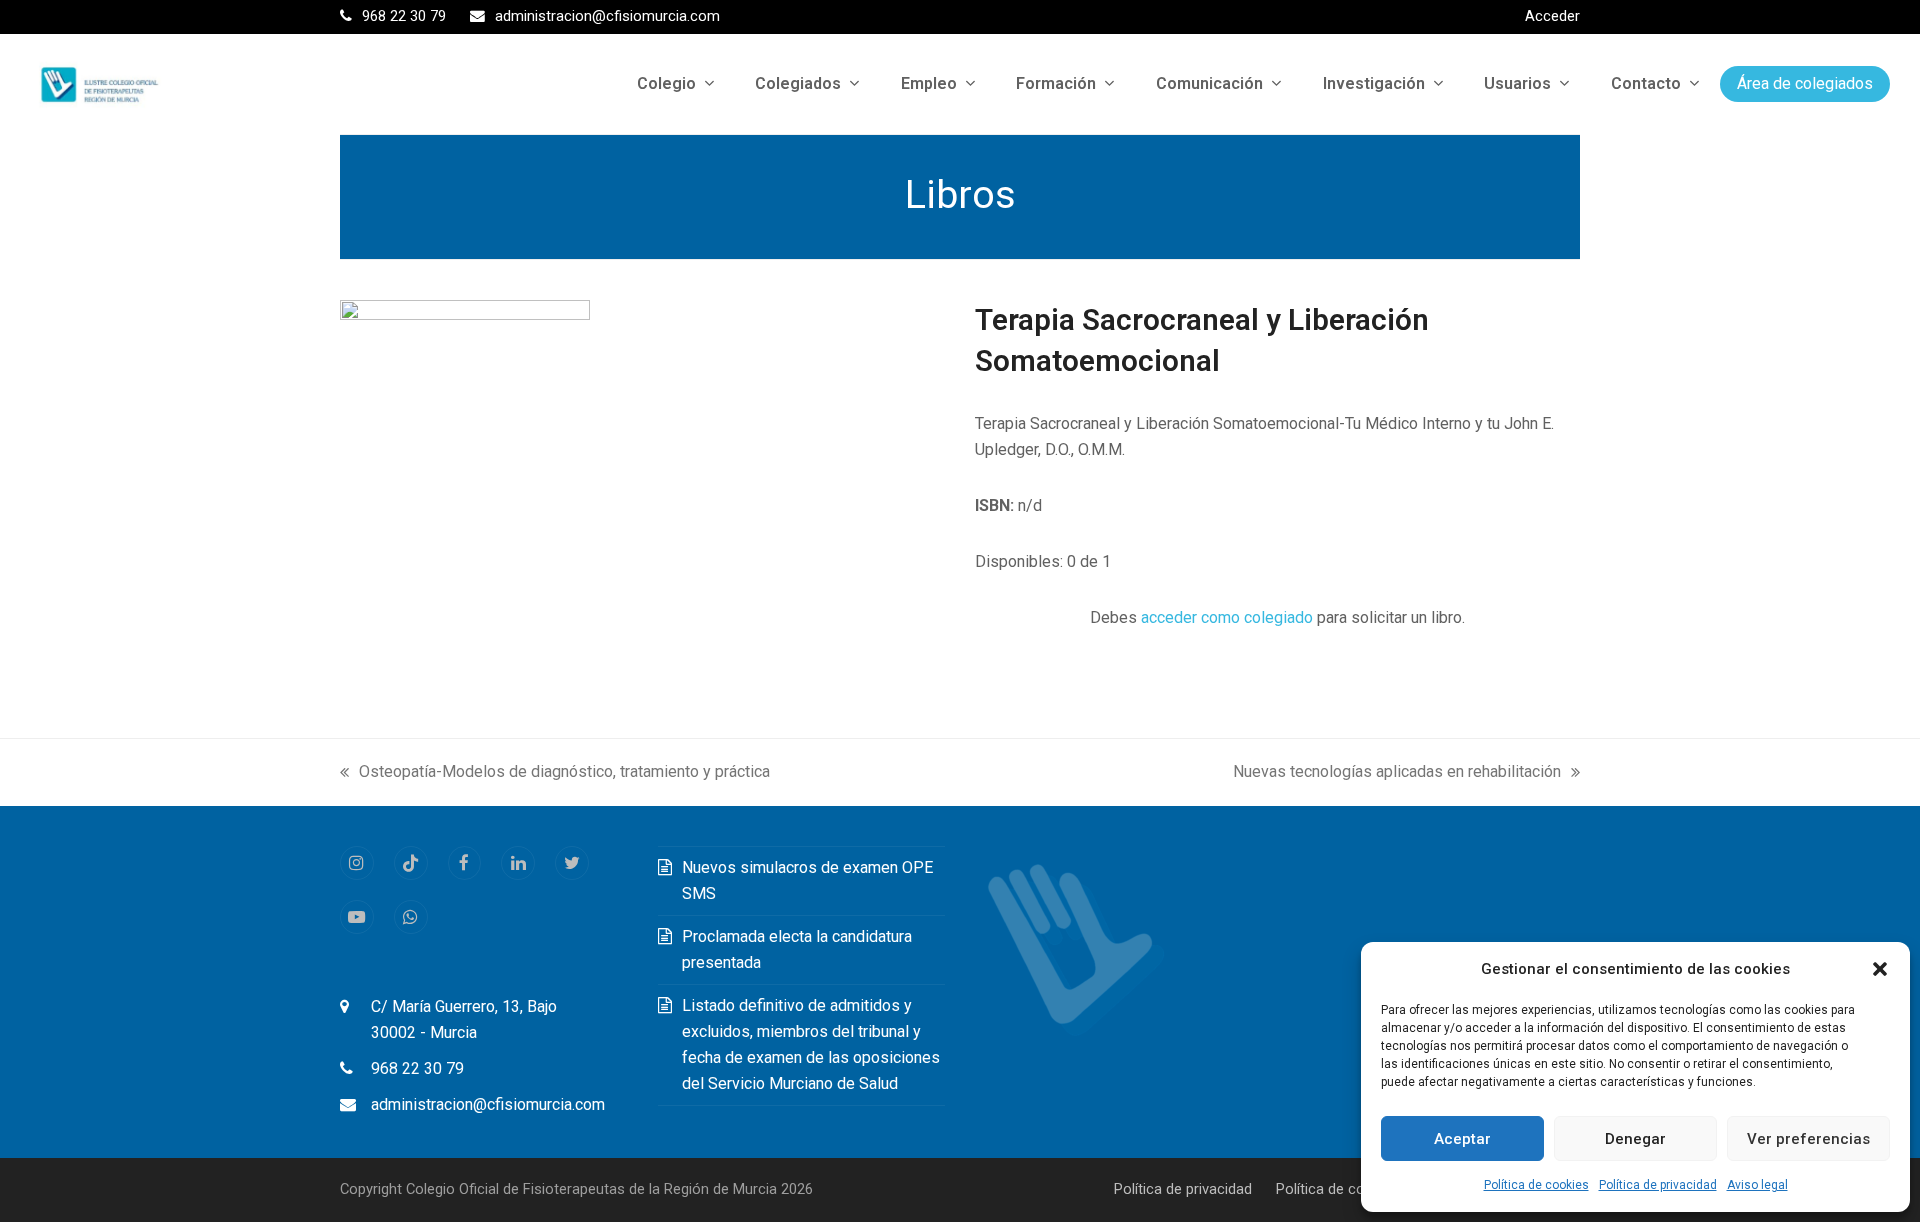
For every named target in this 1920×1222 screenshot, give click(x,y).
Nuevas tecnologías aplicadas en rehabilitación (1397, 773)
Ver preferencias (1808, 1139)
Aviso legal (1757, 1185)
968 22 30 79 (417, 1068)
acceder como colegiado (1227, 617)
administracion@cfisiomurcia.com (488, 1104)
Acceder (1552, 16)
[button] (1880, 969)
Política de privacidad (1658, 1185)
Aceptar (1462, 1139)
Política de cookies (1536, 1185)
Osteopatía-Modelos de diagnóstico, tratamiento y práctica (555, 773)
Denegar (1635, 1139)
